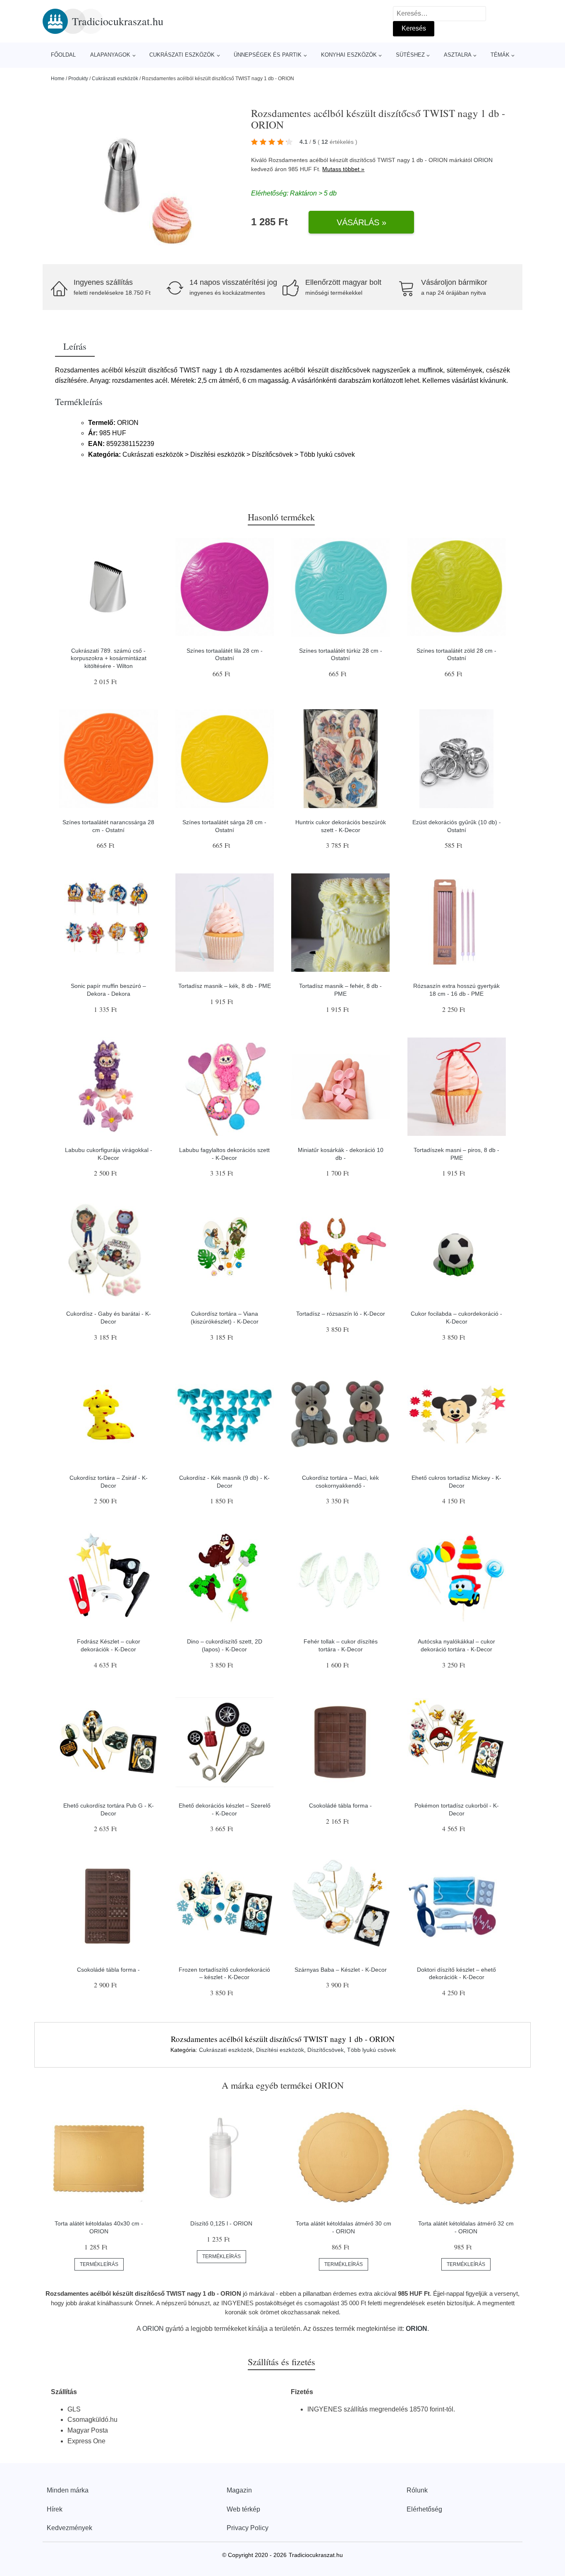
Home (58, 79)
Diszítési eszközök (280, 2050)
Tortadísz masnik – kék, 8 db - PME (225, 986)
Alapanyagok (110, 55)
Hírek (55, 2509)
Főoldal (63, 55)
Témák (500, 55)
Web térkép (243, 2509)
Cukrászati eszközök (182, 55)
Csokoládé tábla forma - (340, 1806)
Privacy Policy (248, 2528)
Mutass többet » (343, 169)
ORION (483, 160)
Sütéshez (410, 55)
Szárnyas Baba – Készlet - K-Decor (341, 1970)
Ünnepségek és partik (268, 55)
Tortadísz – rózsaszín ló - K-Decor (341, 1314)
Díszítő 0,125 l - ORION (221, 2223)
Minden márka (68, 2490)
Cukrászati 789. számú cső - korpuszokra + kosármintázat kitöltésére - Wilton (109, 658)
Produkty (78, 79)
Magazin (239, 2490)
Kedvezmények (69, 2528)
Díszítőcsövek (326, 2050)
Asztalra (458, 55)
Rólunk (417, 2490)
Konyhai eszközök (349, 55)
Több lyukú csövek (371, 2050)
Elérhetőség (424, 2509)
